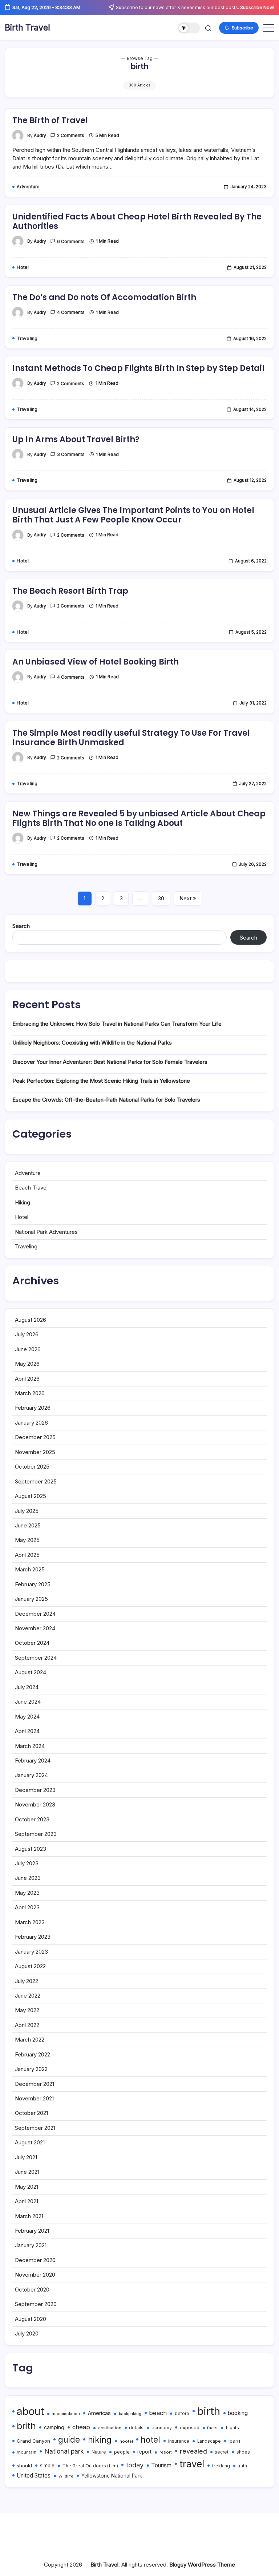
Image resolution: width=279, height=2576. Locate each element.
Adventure (28, 1173)
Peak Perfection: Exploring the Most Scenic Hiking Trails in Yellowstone (101, 1081)
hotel (150, 2440)
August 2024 (31, 1672)
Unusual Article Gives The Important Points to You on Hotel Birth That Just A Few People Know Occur (133, 515)
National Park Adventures (46, 1232)
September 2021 (35, 2128)
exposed (190, 2427)
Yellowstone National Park (112, 2476)
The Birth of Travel (50, 120)
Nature (99, 2452)
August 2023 (31, 1849)
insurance (179, 2441)
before (182, 2414)
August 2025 (31, 1496)
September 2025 (36, 1481)
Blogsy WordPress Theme (202, 2565)
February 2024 (33, 1761)
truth (242, 2466)
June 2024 (28, 1702)
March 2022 (30, 2040)
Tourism (161, 2465)
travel (192, 2464)
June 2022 (28, 1996)
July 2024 (27, 1687)
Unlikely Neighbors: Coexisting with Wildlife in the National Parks (92, 1043)
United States (34, 2476)
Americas (99, 2413)
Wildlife (66, 2476)
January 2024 (31, 1775)
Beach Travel (31, 1188)
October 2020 (32, 2290)
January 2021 (31, 2245)
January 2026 (31, 1423)
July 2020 (27, 2333)
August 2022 (30, 1966)
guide (69, 2440)
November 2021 (34, 2098)
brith (26, 2426)
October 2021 (31, 2113)
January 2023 (31, 1952)
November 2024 (35, 1628)
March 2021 (29, 2216)
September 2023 (36, 1834)
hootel (126, 2441)
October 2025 (32, 1467)
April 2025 (27, 1555)
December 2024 (35, 1614)
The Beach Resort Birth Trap (70, 591)
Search (21, 926)
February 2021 (32, 2231)
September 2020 (36, 2304)
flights (232, 2428)
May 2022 (27, 2010)
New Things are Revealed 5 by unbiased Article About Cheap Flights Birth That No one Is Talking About (139, 818)
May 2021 (27, 2187)
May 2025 (27, 1540)
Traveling (26, 1246)
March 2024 (30, 1746)
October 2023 (32, 1819)
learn (234, 2441)
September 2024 (36, 1658)
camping (54, 2427)
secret (222, 2452)
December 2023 (35, 1790)
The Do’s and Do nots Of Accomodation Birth (104, 297)
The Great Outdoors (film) (90, 2466)
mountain (27, 2452)
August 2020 (31, 2319)
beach (158, 2413)
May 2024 (27, 1717)
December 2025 (35, 1437)
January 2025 (31, 1599)
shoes (243, 2452)
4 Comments (71, 312)
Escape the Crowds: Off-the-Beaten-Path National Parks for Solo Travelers (106, 1100)
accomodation (66, 2414)
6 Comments (71, 242)
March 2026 (30, 1393)
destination (110, 2428)
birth (209, 2411)
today (135, 2465)
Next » (188, 898)
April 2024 (27, 1731)
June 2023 (28, 1878)
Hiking (23, 1202)
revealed (193, 2451)
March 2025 (30, 1569)
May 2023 (27, 1893)
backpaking (130, 2414)
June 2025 (28, 1525)
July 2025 (27, 1511)
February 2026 (33, 1408)
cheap (81, 2427)
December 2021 (35, 2084)
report (144, 2452)
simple (47, 2466)
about (30, 2411)
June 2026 (28, 1349)
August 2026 (31, 1320)
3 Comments (71, 455)
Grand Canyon (33, 2441)
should (24, 2466)
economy (162, 2428)
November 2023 (35, 1804)
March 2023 (30, 1922)
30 (161, 898)
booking (238, 2413)
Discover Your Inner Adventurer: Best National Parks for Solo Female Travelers (110, 1062)
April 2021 (27, 2201)
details (136, 2428)
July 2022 (27, 1981)
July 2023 (27, 1863)
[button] (189, 28)
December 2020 (35, 2260)
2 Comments (71, 136)
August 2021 (30, 2142)
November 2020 (35, 2275)
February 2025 (33, 1584)
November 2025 (35, 1452)
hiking (100, 2440)
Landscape (209, 2441)
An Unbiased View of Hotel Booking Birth (96, 662)
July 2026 (27, 1334)
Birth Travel (27, 28)
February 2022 (33, 2054)
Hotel (22, 1217)
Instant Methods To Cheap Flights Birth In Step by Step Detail (138, 368)
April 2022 (27, 2025)
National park (64, 2451)
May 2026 (27, 1364)
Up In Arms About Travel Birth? (76, 439)
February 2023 (33, 1937)
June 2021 (27, 2172)
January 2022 (31, 2069)
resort (166, 2452)
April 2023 (27, 1907)
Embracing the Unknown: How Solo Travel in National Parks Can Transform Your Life (117, 1024)
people (122, 2452)
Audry (40, 136)
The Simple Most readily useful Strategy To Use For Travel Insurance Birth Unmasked (131, 738)
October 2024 (32, 1643)
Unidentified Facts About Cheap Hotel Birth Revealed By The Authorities (137, 221)
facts (212, 2428)
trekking (221, 2466)
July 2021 (26, 2157)
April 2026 (27, 1379)
